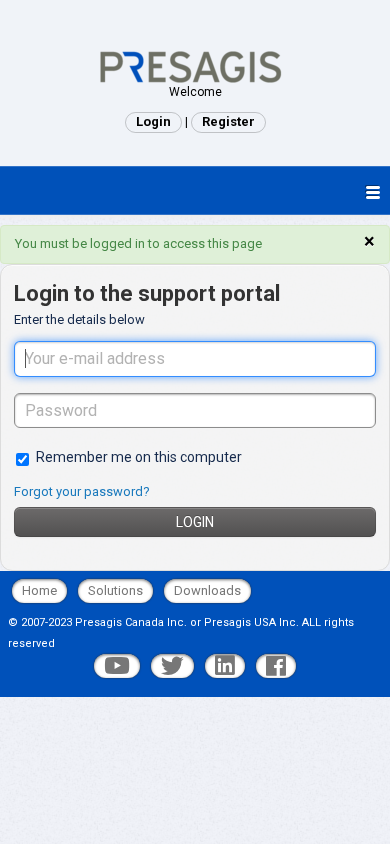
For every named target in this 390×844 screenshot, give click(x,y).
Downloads (207, 590)
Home (39, 590)
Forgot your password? (82, 491)
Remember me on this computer (139, 457)
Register (228, 121)
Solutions (115, 590)
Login (195, 522)
